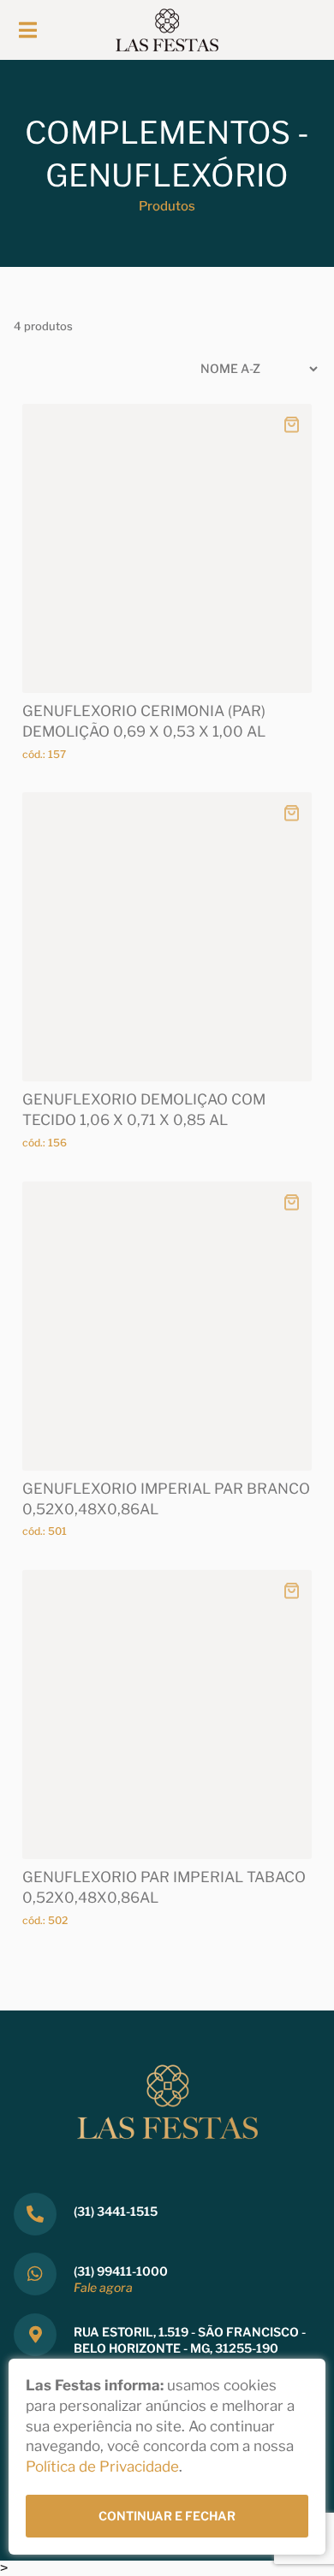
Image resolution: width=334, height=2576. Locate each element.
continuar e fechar (167, 2516)
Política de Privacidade (102, 2466)
